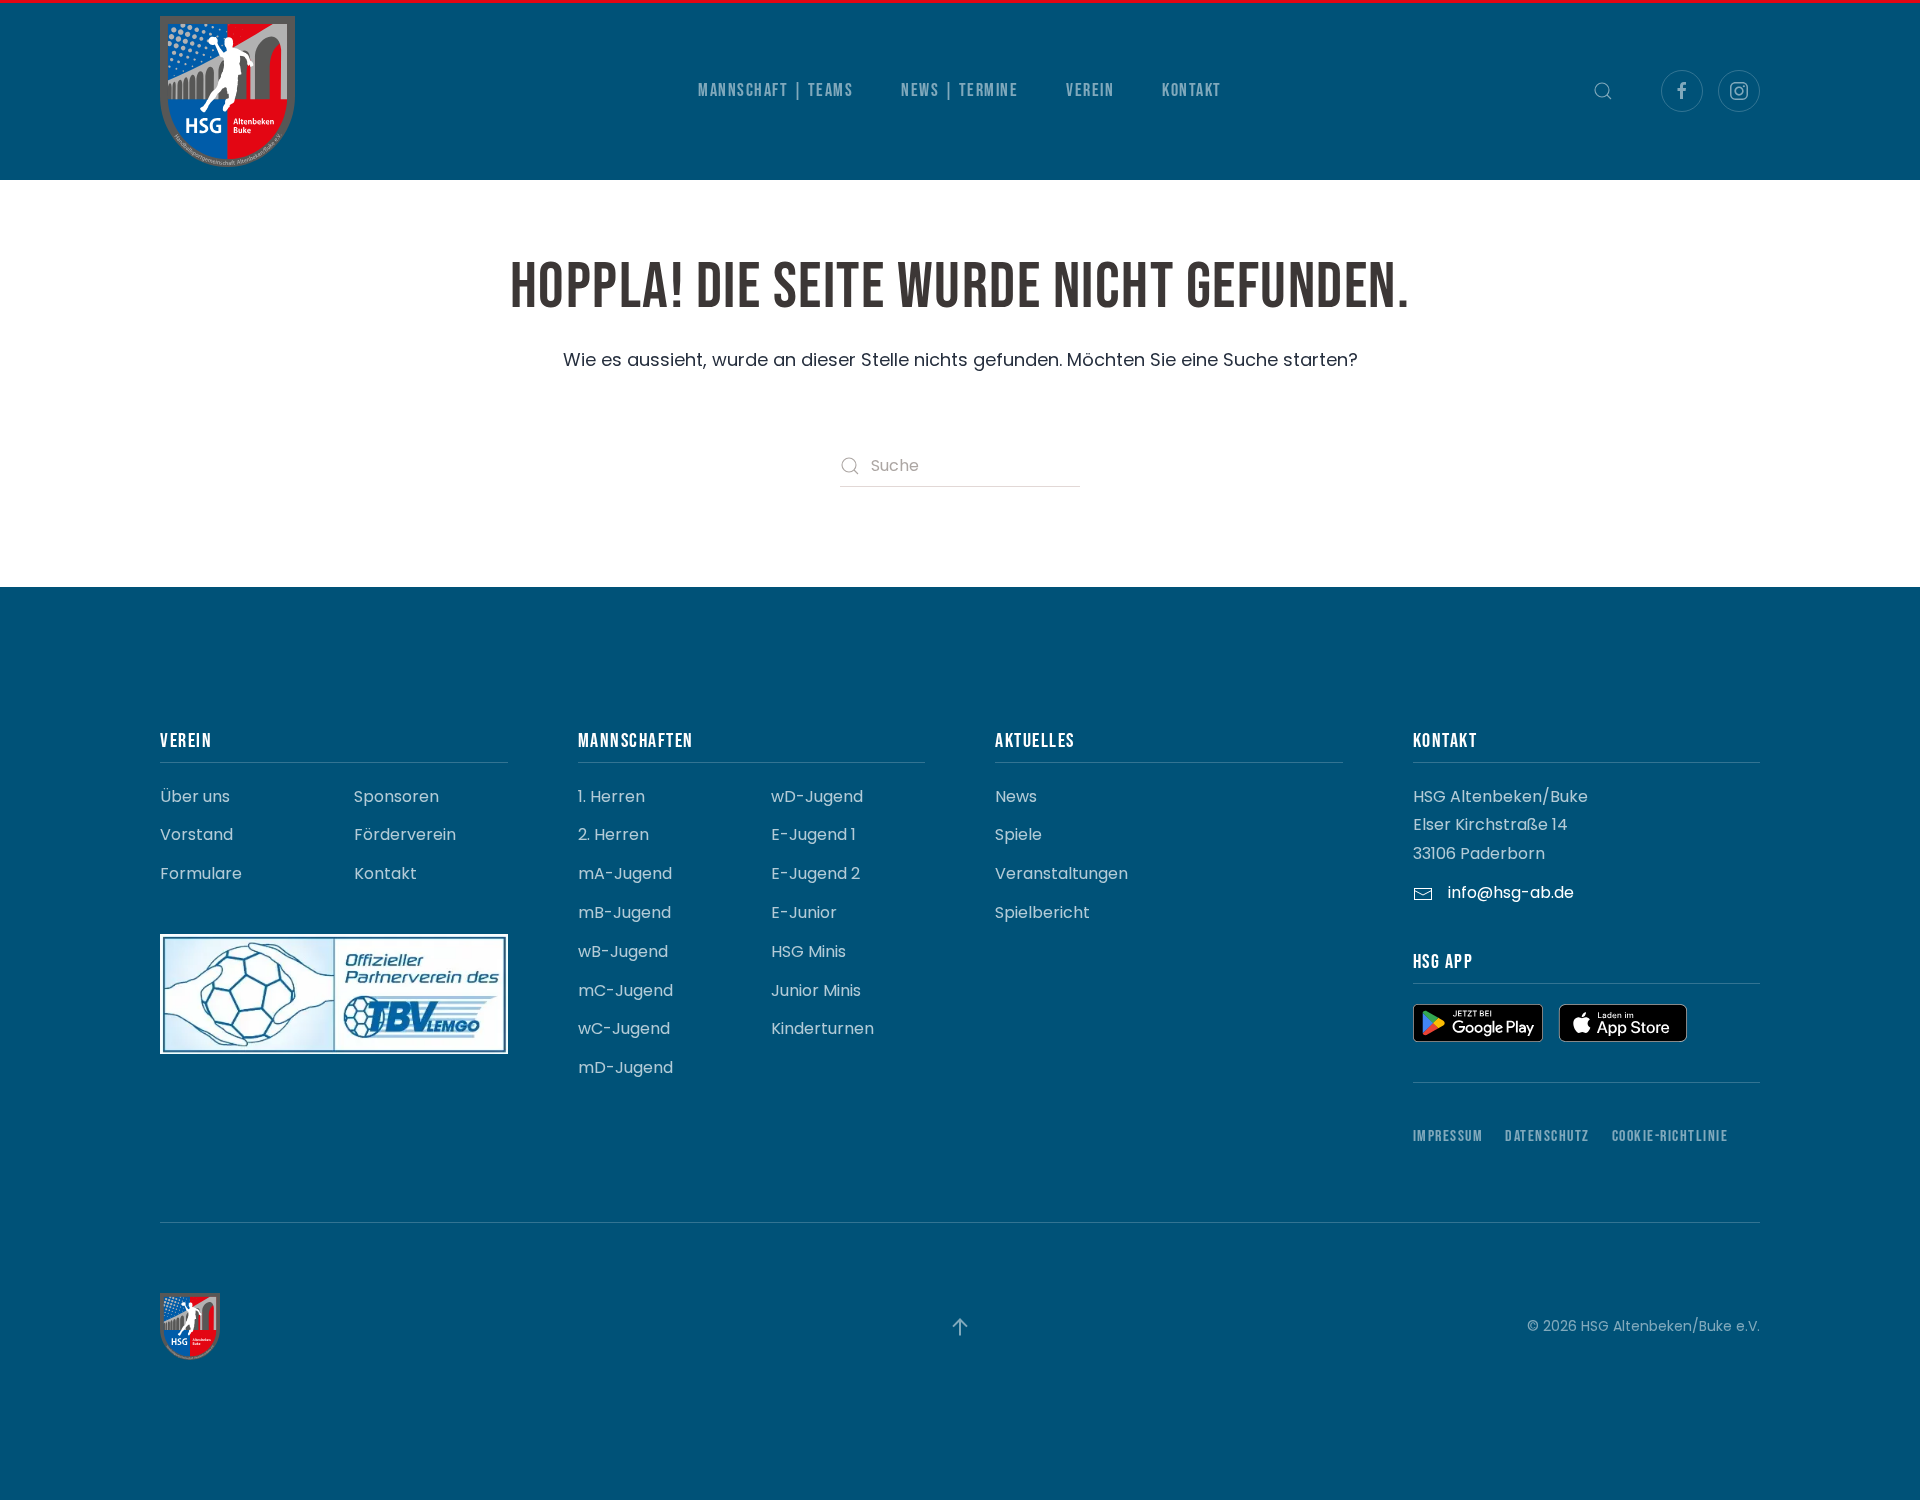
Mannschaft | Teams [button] (775, 90)
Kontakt (1192, 90)
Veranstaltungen (1061, 873)
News (1016, 796)
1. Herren (611, 796)
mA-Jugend (625, 873)
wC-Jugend (624, 1028)
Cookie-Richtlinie (1670, 1136)
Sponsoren (396, 796)
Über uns (195, 796)
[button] (1603, 91)
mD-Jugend (625, 1067)
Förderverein (405, 834)
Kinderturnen (822, 1028)
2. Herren (613, 834)
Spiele (1018, 834)
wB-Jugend (623, 951)
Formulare (201, 873)
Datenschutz (1547, 1136)
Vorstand (196, 834)
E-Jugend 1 (813, 834)
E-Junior (804, 912)
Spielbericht (1042, 912)
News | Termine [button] (959, 90)
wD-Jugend (817, 796)
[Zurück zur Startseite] (227, 91)
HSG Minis (808, 951)
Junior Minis (816, 990)
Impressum (1448, 1136)
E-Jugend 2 (815, 873)
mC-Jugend (625, 990)
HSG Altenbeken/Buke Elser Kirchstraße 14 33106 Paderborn (1500, 825)
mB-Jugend (624, 912)
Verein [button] (1090, 90)
